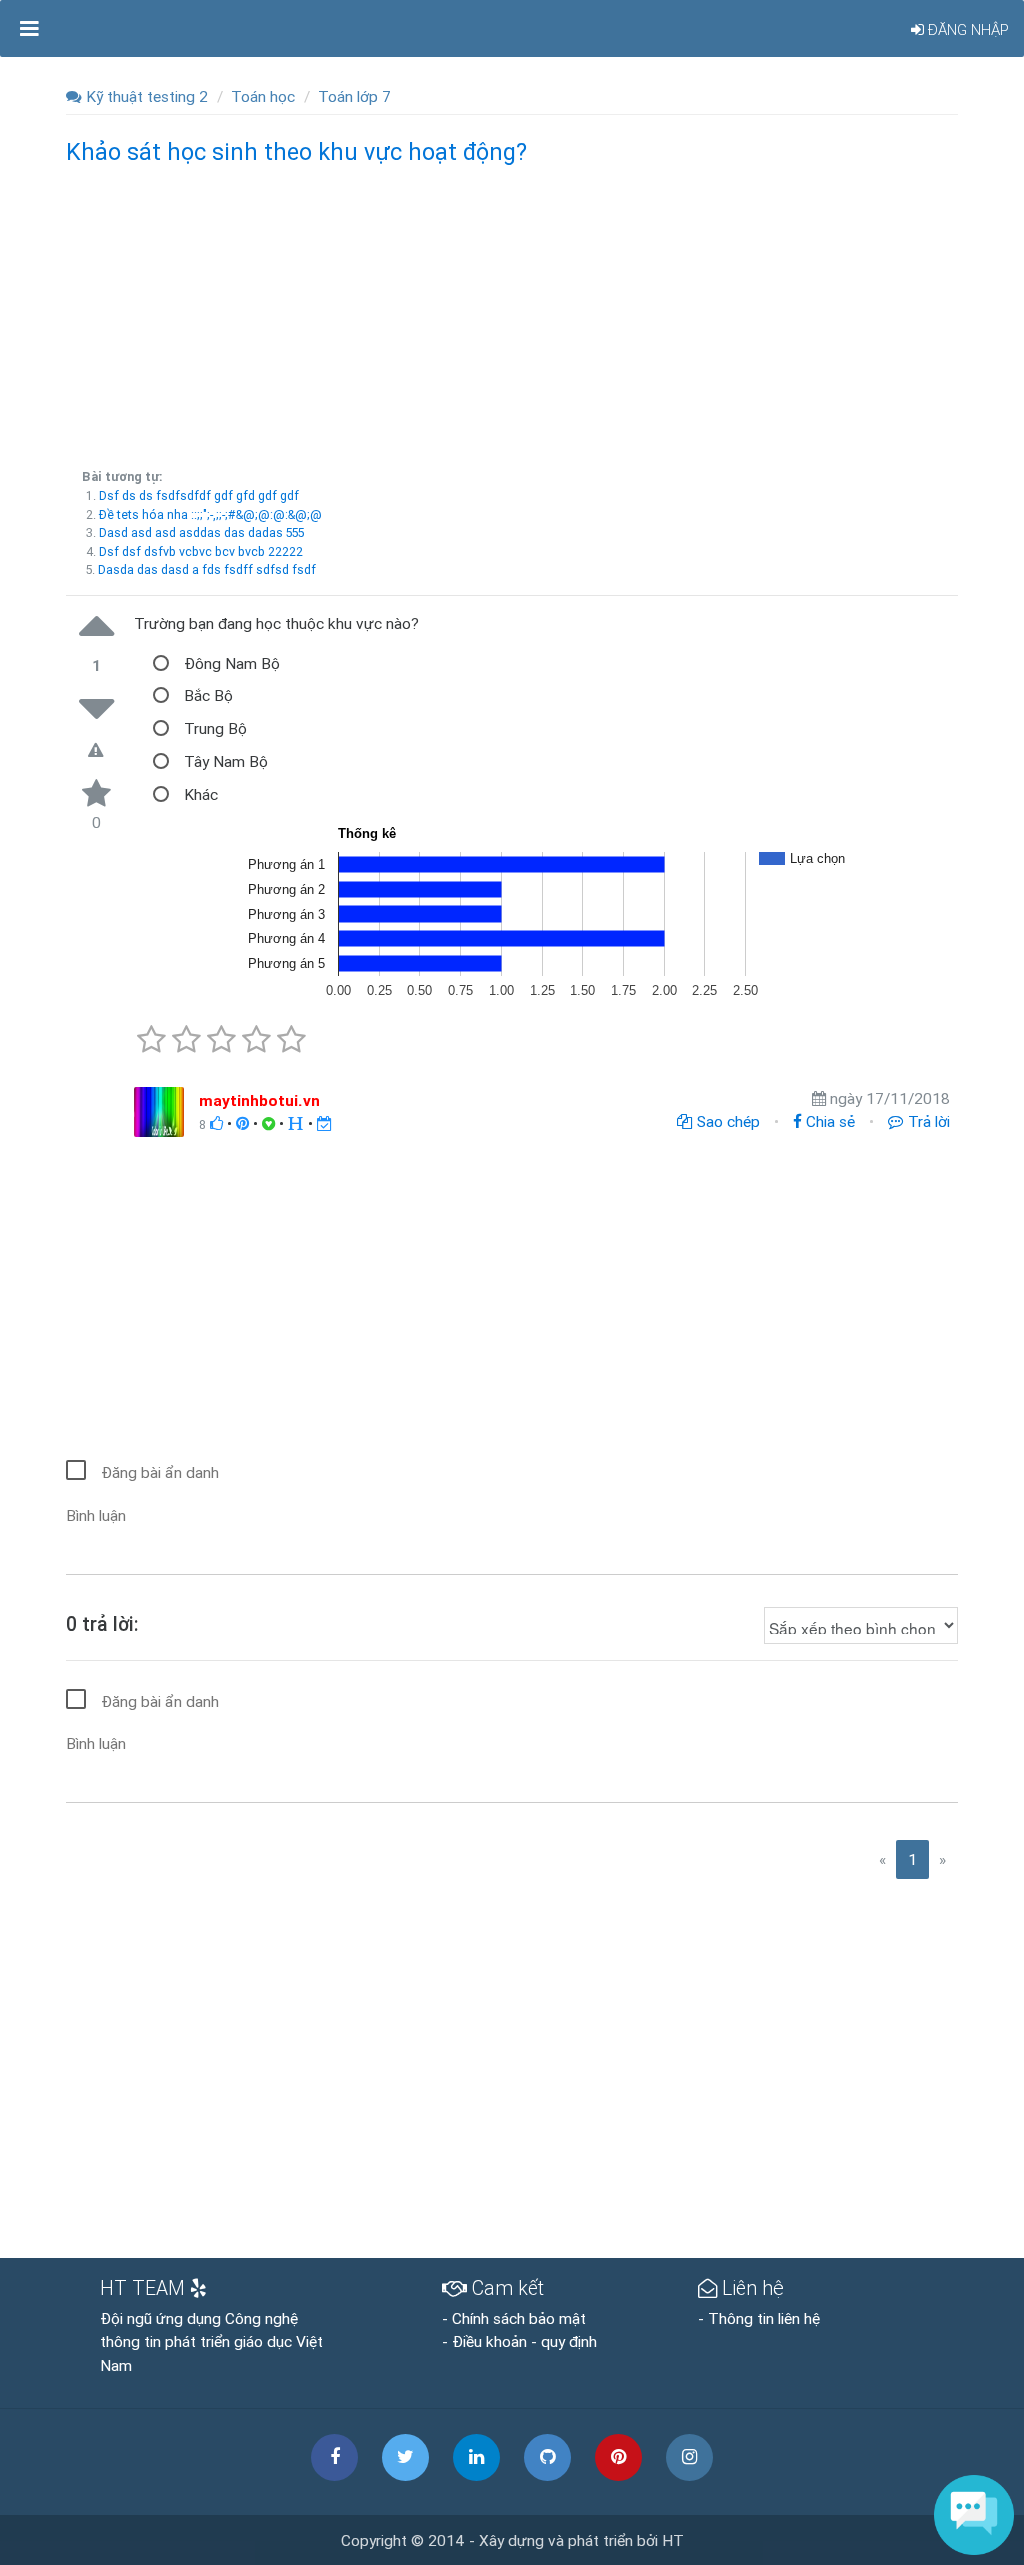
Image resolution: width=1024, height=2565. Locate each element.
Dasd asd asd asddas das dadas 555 (201, 532)
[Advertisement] (512, 313)
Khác (201, 794)
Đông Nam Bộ (232, 663)
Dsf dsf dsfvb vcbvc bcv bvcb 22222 (201, 551)
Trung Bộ (215, 728)
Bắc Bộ (208, 695)
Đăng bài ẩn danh (160, 1472)
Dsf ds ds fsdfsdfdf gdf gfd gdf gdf (199, 495)
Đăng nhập (966, 29)
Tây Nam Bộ (226, 761)
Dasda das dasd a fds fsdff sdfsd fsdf (207, 569)
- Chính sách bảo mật (514, 2318)
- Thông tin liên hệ (759, 2318)
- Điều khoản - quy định (519, 2341)
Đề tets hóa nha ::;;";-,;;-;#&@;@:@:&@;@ (210, 514)
